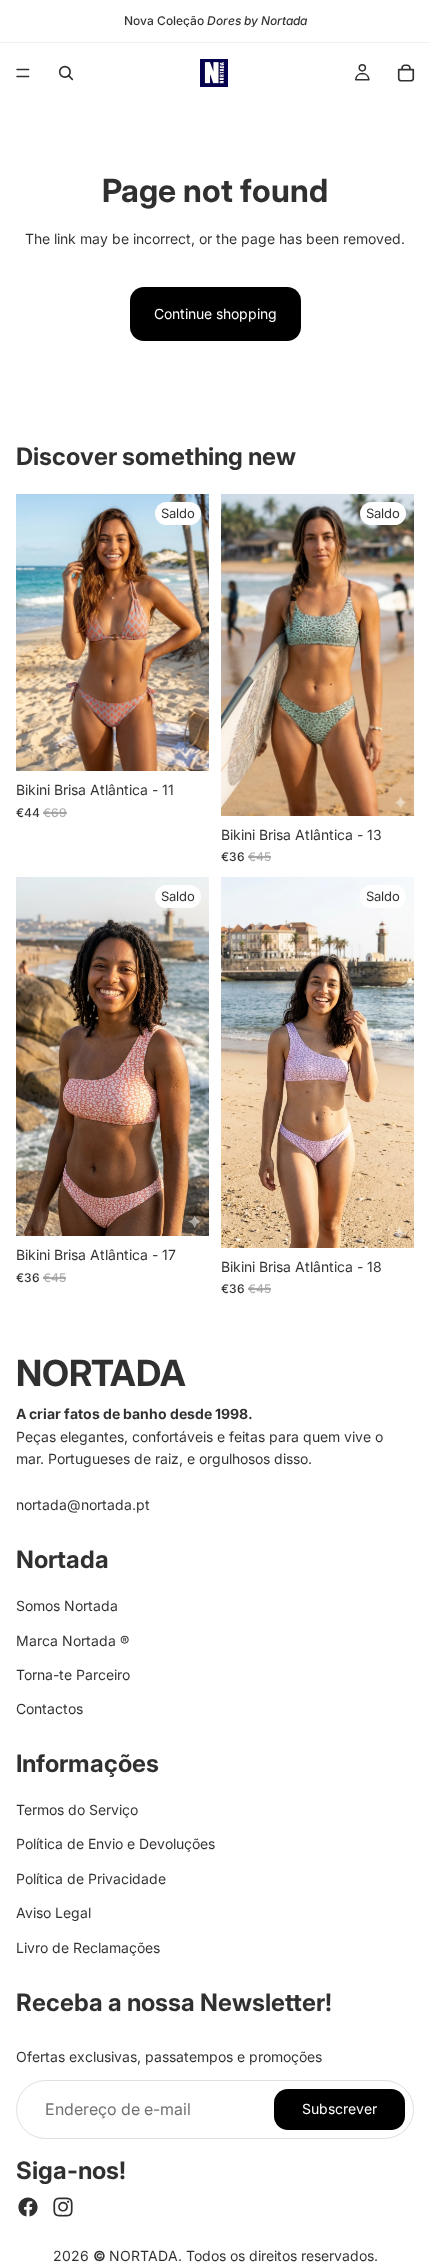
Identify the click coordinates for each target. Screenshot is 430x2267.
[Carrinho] (406, 73)
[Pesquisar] (66, 73)
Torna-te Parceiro (73, 1674)
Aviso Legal (53, 1912)
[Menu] (23, 73)
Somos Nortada (67, 1605)
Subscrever (339, 2109)
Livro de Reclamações (88, 1947)
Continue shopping (215, 313)
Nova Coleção (215, 20)
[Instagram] (63, 2208)
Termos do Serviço (77, 1809)
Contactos (49, 1709)
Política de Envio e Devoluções (115, 1844)
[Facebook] (28, 2208)
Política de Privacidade (91, 1878)
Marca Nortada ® (72, 1640)
